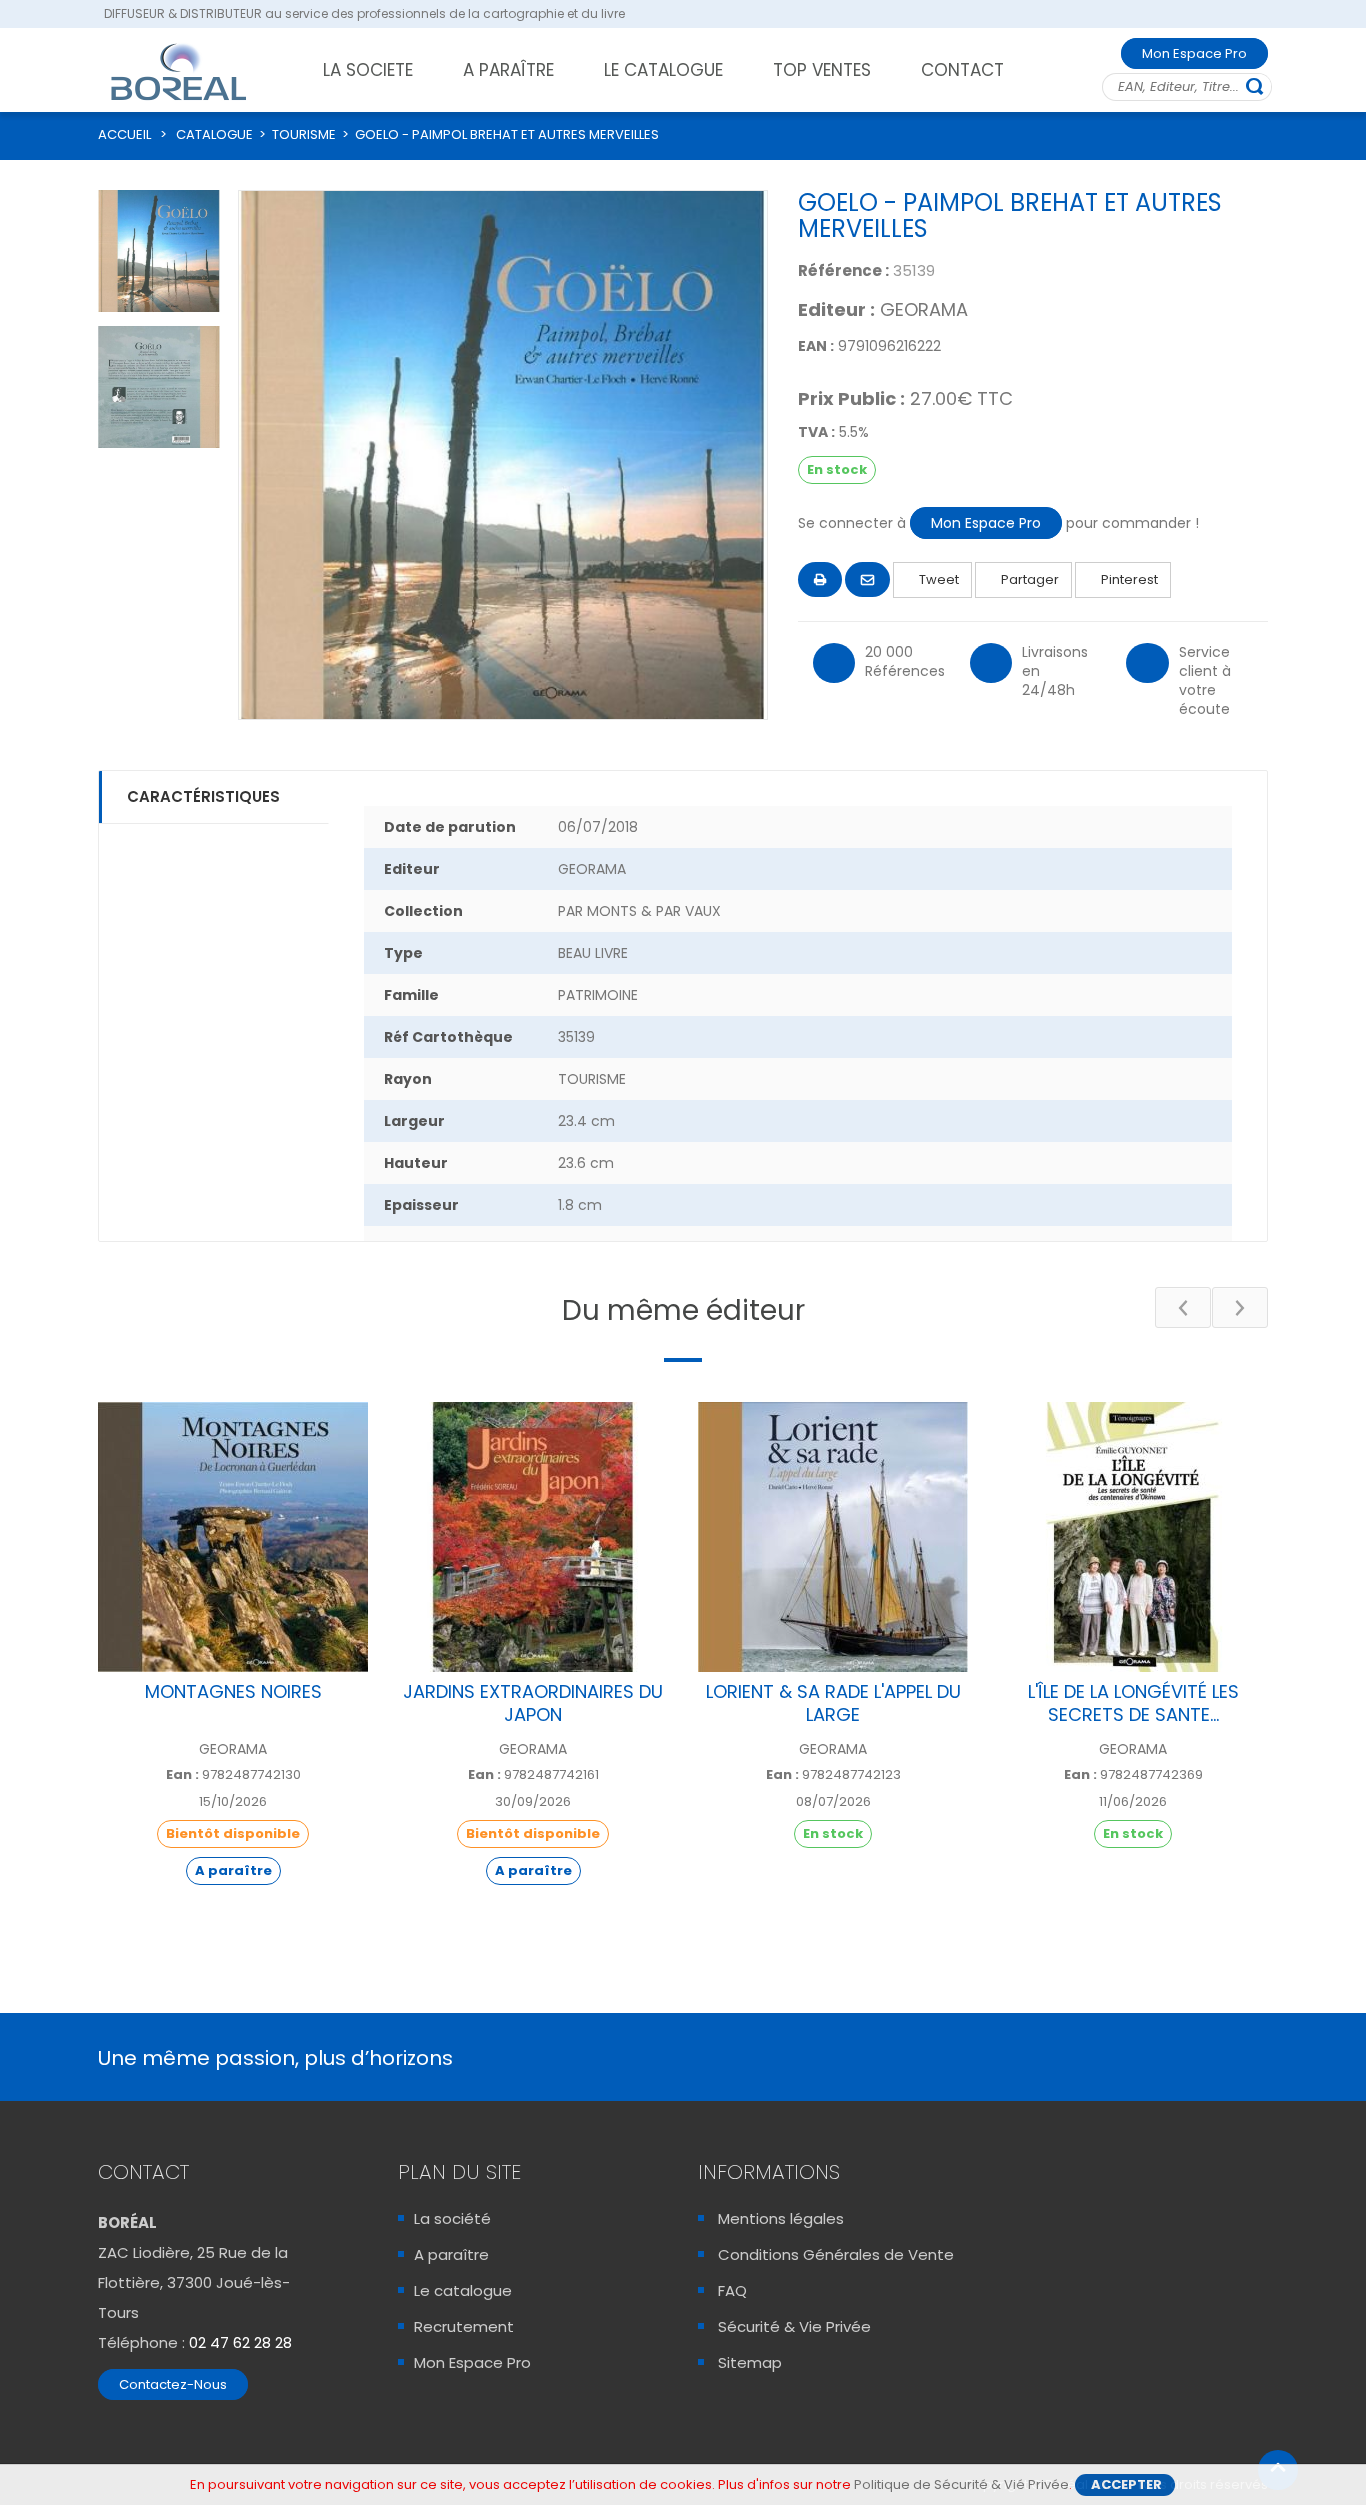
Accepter (1126, 2484)
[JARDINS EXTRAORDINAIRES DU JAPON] (533, 1537)
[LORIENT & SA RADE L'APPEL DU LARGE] (833, 1537)
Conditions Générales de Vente (836, 2254)
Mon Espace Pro (1194, 53)
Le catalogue (463, 2290)
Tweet (937, 579)
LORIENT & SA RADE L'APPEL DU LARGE (833, 1703)
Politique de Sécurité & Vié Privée (961, 2484)
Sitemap (750, 2362)
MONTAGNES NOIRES (233, 1691)
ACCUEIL (124, 134)
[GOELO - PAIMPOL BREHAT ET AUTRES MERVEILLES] (159, 251)
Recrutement (464, 2326)
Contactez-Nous (173, 2384)
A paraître (451, 2254)
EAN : (816, 346)
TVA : (816, 432)
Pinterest (1128, 579)
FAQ (732, 2290)
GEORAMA (924, 309)
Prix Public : (851, 399)
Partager (1028, 579)
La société (452, 2218)
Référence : (843, 270)
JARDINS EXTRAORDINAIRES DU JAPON (533, 1703)
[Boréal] (179, 71)
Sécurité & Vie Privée (794, 2326)
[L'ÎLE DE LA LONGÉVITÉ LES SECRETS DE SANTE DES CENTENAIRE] (1133, 1537)
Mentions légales (781, 2218)
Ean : (182, 1775)
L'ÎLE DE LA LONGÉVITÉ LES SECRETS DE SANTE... (1133, 1703)
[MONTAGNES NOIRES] (233, 1537)
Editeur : (836, 310)
